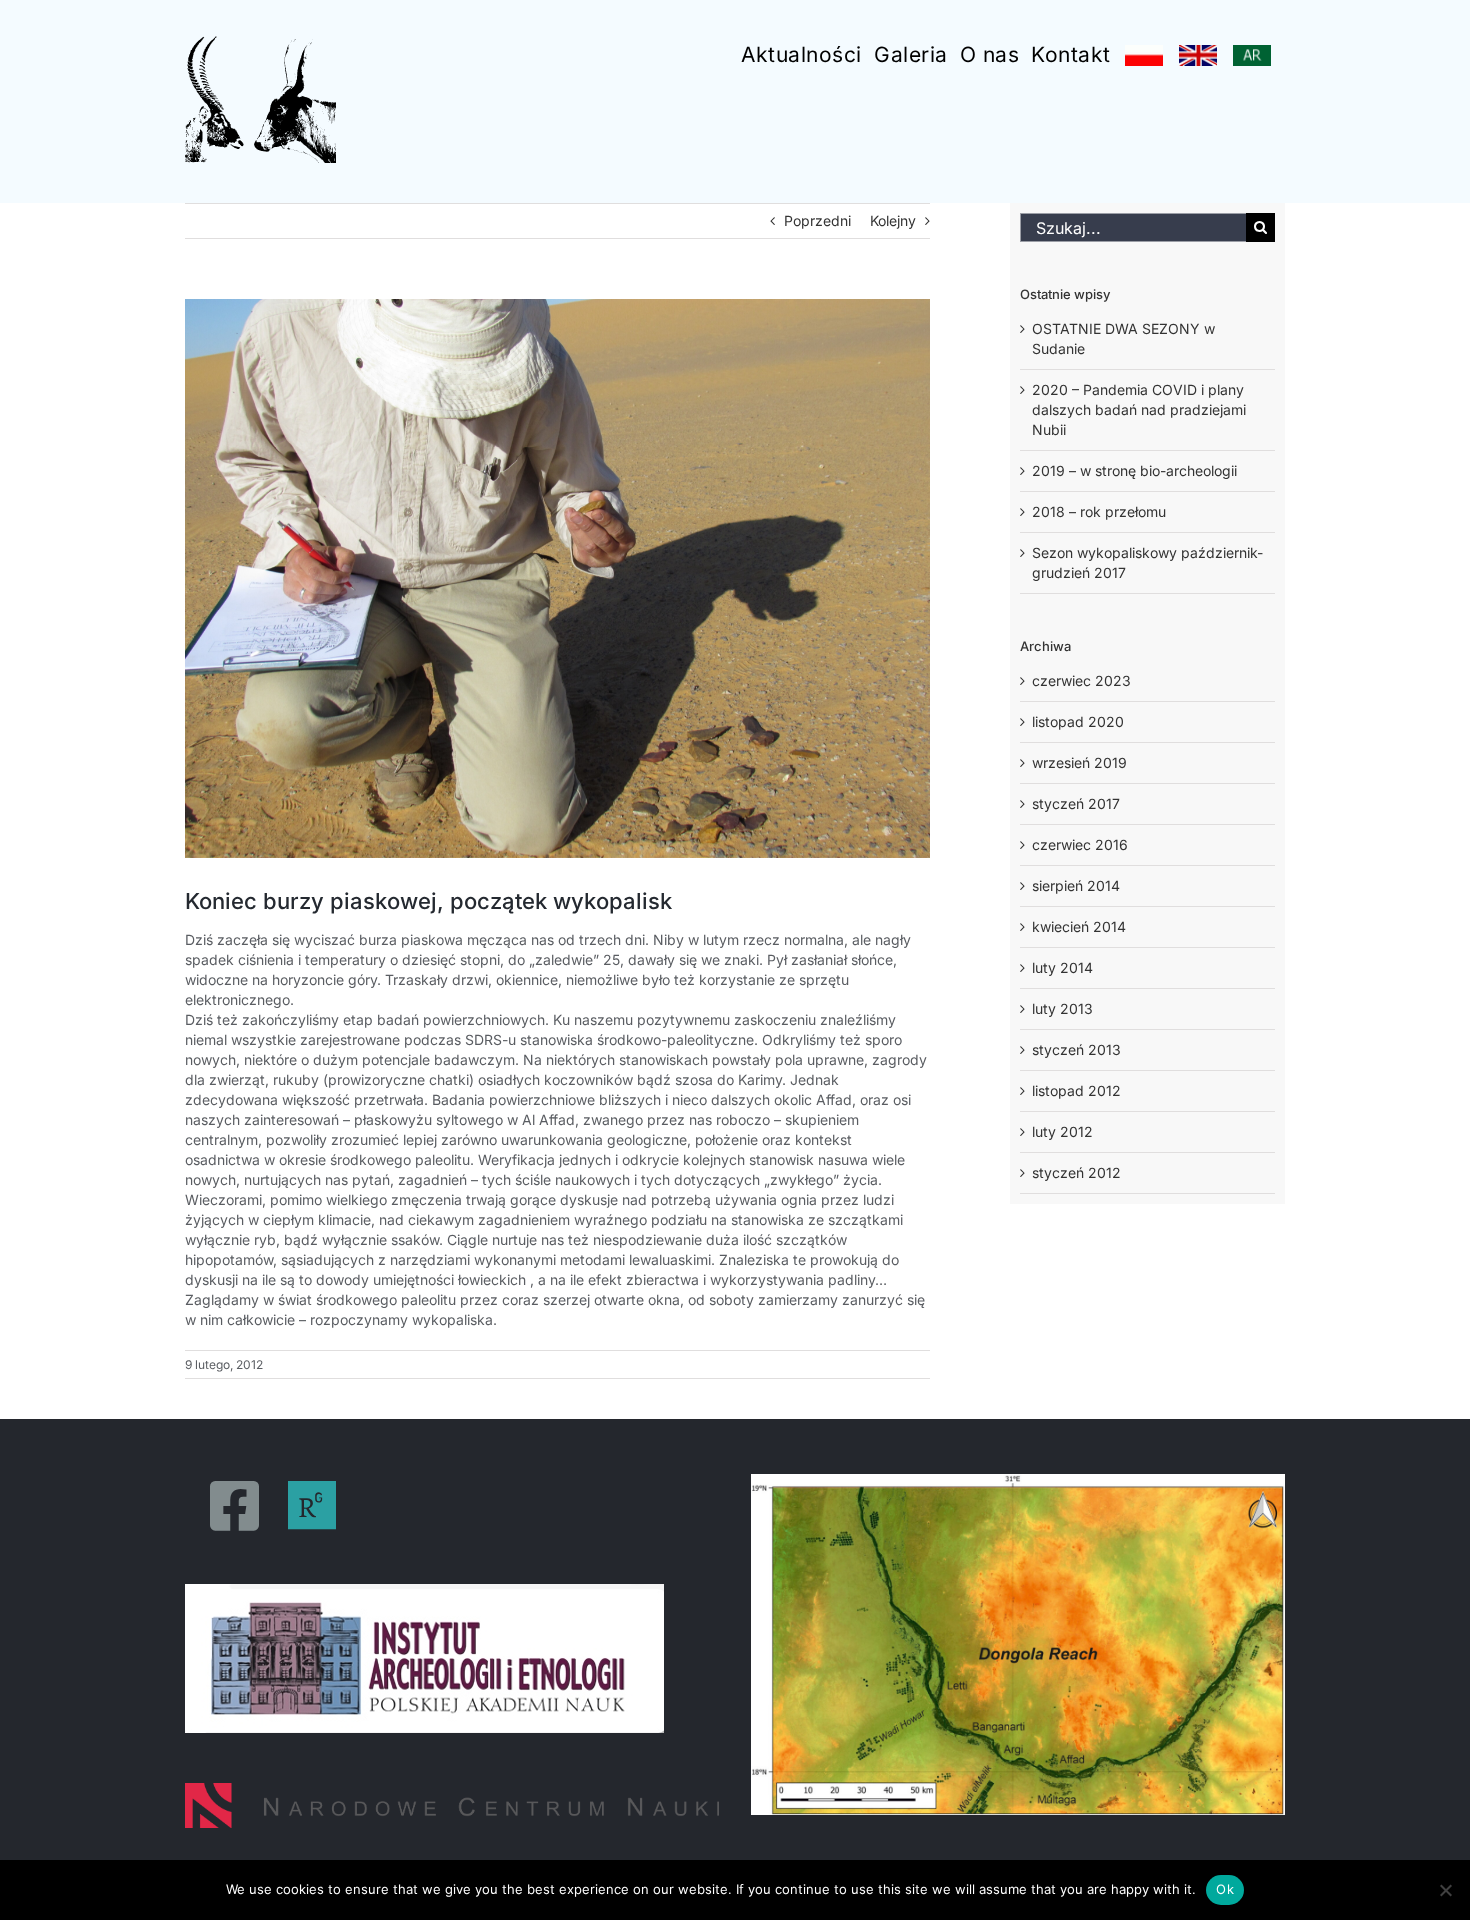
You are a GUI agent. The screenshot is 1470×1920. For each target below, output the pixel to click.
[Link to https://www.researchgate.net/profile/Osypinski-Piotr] (312, 1505)
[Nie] (1445, 1890)
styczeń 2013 (1076, 1049)
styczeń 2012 (1076, 1172)
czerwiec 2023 (1081, 680)
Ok (1225, 1889)
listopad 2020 (1078, 721)
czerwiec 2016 (1080, 844)
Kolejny (893, 220)
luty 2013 (1062, 1008)
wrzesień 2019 (1079, 762)
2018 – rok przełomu (1099, 511)
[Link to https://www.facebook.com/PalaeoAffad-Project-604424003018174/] (234, 1506)
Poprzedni (817, 220)
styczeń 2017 (1076, 803)
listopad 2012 (1076, 1090)
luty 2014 (1062, 967)
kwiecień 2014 (1079, 926)
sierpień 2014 (1076, 885)
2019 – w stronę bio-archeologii (1134, 470)
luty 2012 (1062, 1131)
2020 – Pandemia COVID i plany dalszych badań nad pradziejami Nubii (1139, 409)
